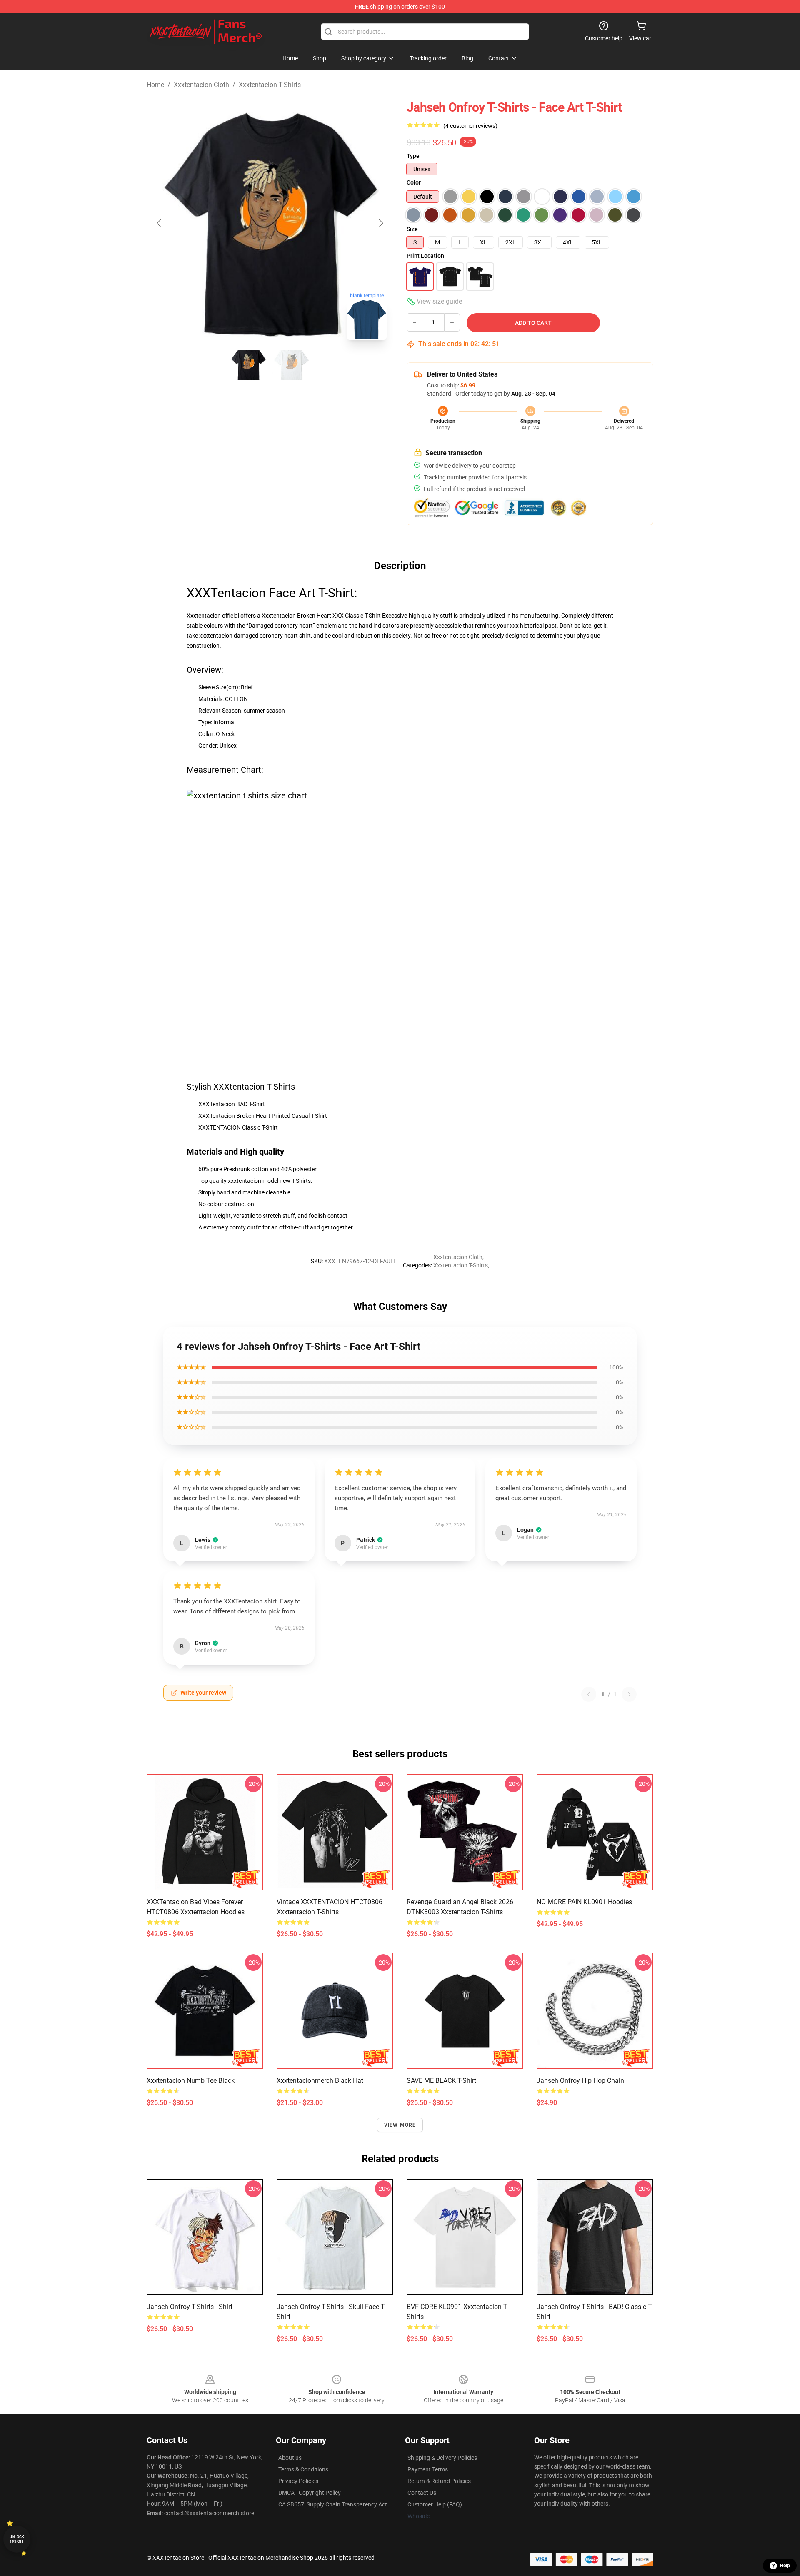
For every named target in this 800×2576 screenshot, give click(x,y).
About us (290, 2458)
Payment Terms (428, 2469)
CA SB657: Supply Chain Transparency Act (333, 2504)
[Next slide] (380, 223)
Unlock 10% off (17, 2539)
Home (155, 85)
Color (414, 182)
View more (400, 2125)
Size (412, 229)
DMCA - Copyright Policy (310, 2493)
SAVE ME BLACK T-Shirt (441, 2081)
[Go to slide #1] (248, 365)
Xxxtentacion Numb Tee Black (191, 2081)
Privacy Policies (298, 2481)
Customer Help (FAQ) (435, 2504)
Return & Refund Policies (439, 2481)
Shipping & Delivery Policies (442, 2458)
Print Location (425, 256)
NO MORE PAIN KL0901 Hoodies (584, 1902)
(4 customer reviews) (470, 126)
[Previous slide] (160, 223)
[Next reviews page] (629, 1694)
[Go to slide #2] (292, 365)
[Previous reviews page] (589, 1694)
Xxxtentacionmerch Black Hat (320, 2081)
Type (413, 156)
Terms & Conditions (303, 2469)
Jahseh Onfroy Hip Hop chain (580, 2081)
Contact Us (422, 2493)
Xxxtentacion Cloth (201, 85)
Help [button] (785, 2566)
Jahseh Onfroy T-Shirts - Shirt (190, 2307)
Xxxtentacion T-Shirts (270, 85)
